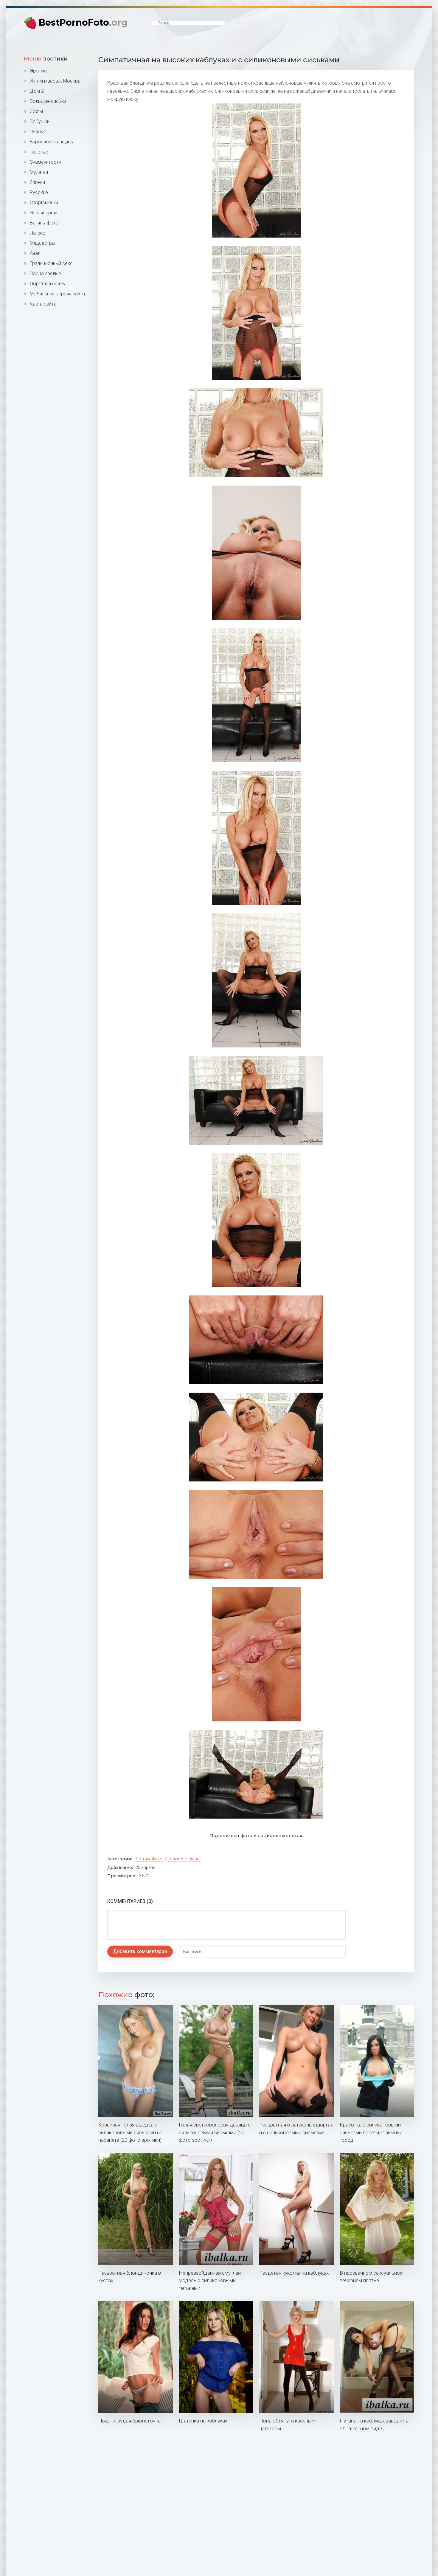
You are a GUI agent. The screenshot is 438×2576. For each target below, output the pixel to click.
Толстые (39, 152)
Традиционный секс (51, 263)
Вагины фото (44, 223)
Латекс (38, 233)
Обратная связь (47, 284)
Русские (39, 192)
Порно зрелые (45, 273)
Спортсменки (44, 203)
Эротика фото (149, 1859)
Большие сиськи (48, 101)
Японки (37, 182)
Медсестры (42, 243)
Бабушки (40, 121)
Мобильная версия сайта (57, 294)
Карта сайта (43, 304)
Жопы (36, 111)
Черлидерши (44, 213)
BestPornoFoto (83, 23)
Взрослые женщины (52, 142)
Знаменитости (45, 162)
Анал (35, 253)
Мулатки (39, 172)
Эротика (39, 71)
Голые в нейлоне (185, 1859)
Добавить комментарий (140, 1951)
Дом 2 (37, 91)
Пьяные (38, 132)
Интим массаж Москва (55, 81)
